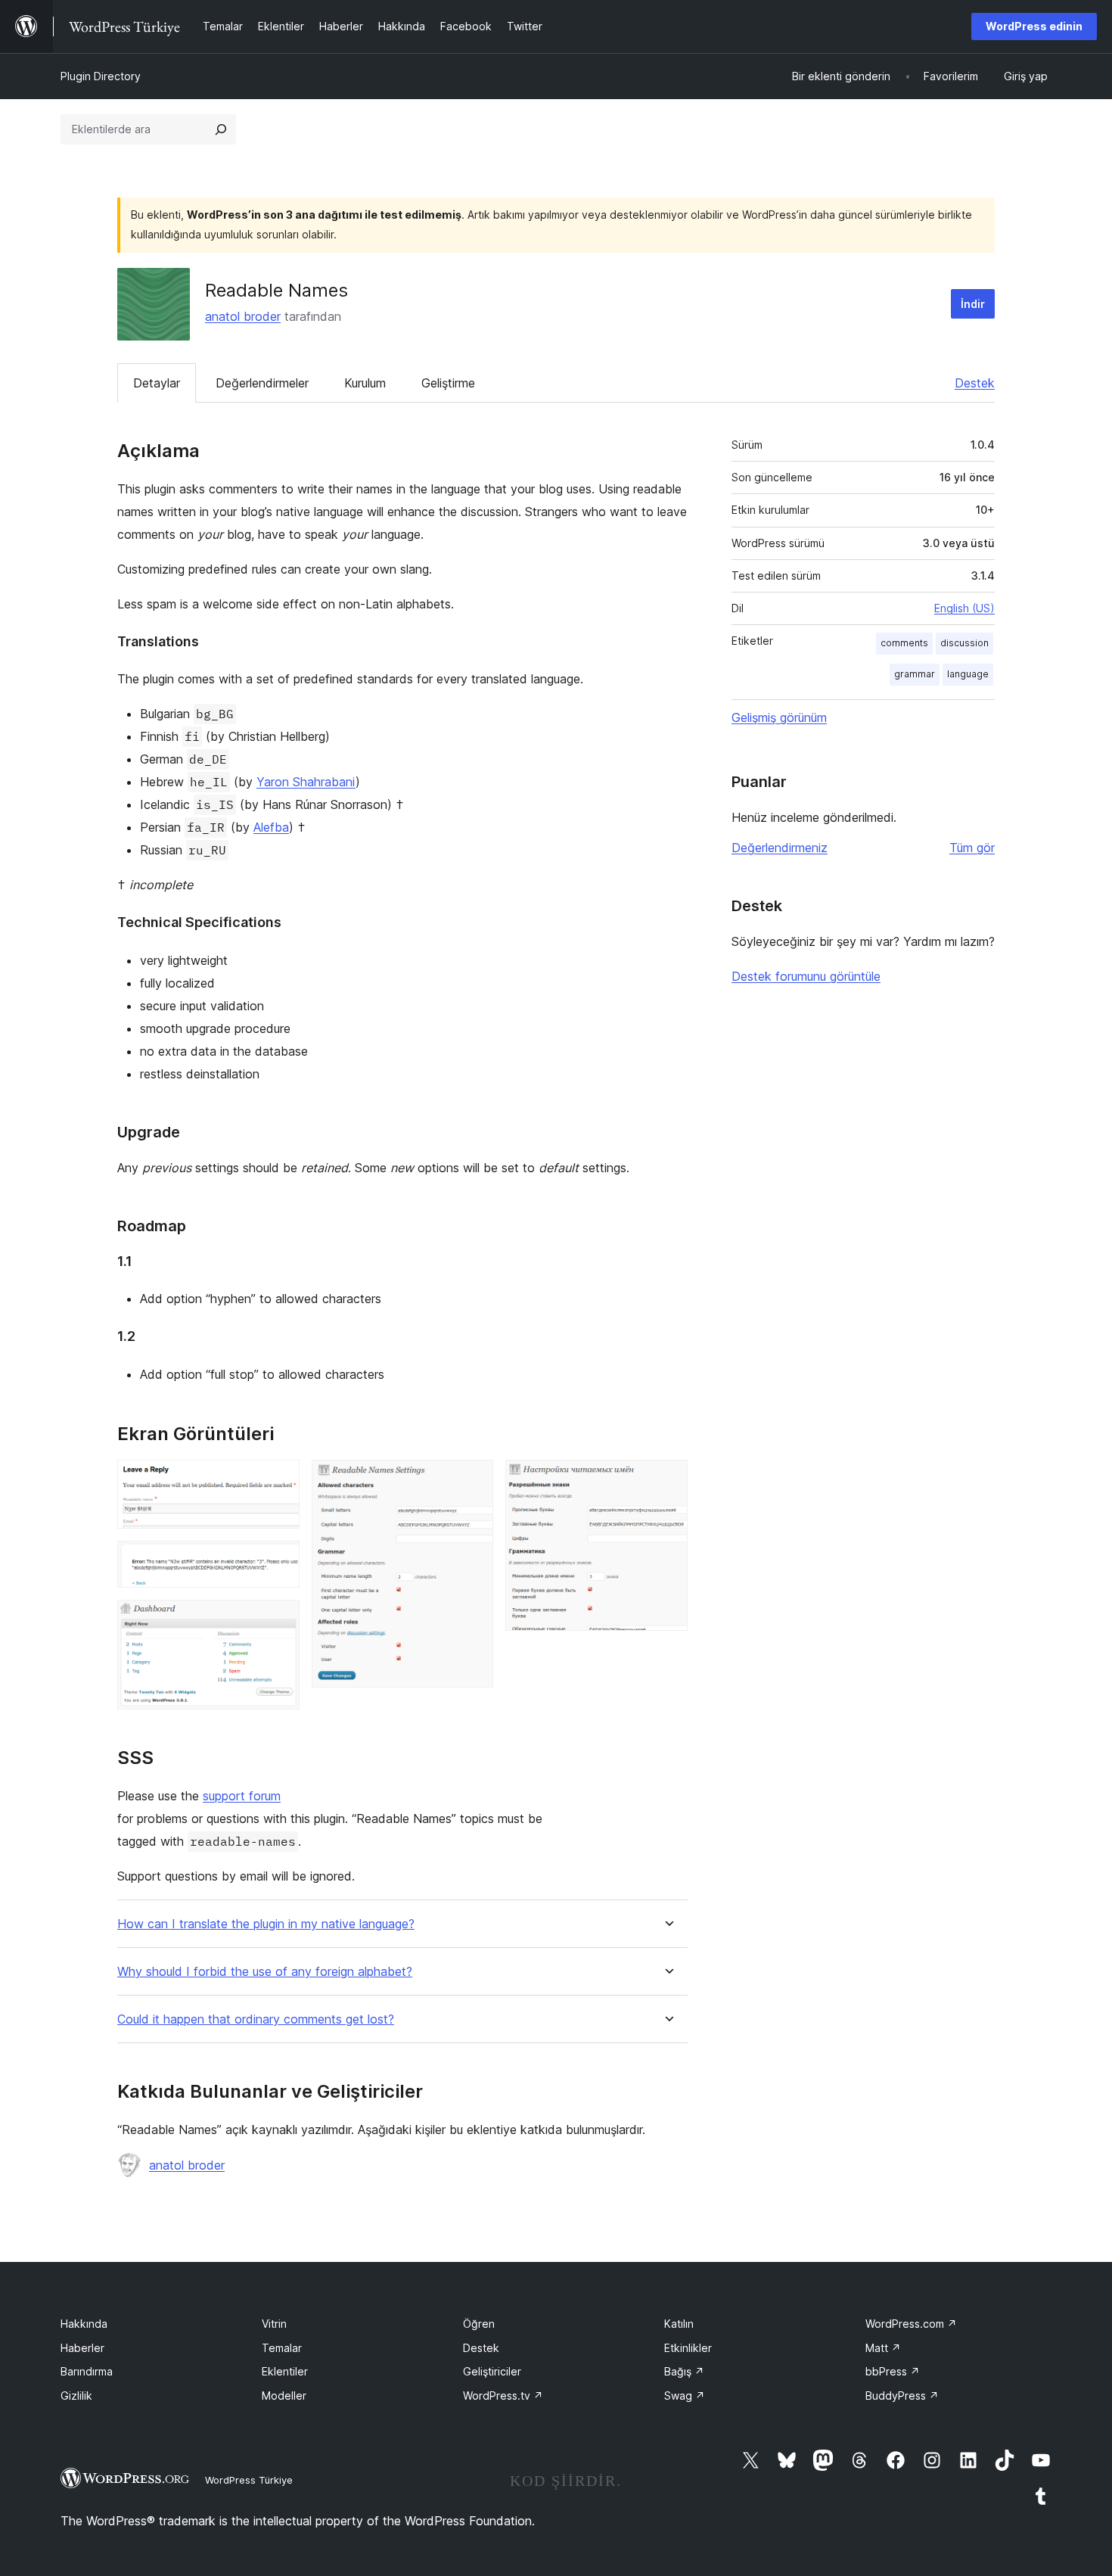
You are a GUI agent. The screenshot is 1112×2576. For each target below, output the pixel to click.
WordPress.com (911, 2324)
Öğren (479, 2324)
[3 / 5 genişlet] (279, 1620)
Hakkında (84, 2324)
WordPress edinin (1034, 26)
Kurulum (365, 383)
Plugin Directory (101, 76)
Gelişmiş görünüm (779, 717)
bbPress (893, 2371)
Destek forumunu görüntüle (806, 976)
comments (904, 643)
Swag (685, 2396)
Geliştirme (448, 383)
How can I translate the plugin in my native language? (266, 1924)
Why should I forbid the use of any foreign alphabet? (265, 1972)
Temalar (282, 2348)
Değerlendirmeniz (780, 848)
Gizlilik (76, 2396)
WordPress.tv (503, 2396)
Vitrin (274, 2324)
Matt (883, 2348)
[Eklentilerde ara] (221, 129)
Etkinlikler (688, 2348)
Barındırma (87, 2371)
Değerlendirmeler (262, 383)
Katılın (679, 2324)
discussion (964, 643)
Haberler (82, 2348)
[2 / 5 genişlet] (279, 1561)
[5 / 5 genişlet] (667, 1480)
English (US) (964, 608)
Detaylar (157, 383)
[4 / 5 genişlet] (473, 1480)
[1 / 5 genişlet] (279, 1480)
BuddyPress (902, 2396)
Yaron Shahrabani (306, 782)
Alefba (271, 827)
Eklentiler (285, 2371)
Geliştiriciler (492, 2371)
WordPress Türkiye (249, 2480)
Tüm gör (972, 848)
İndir (973, 304)
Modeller (284, 2396)
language (968, 674)
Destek (975, 383)
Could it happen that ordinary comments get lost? (256, 2019)
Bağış (684, 2371)
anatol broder (243, 316)
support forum (242, 1796)
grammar (915, 674)
